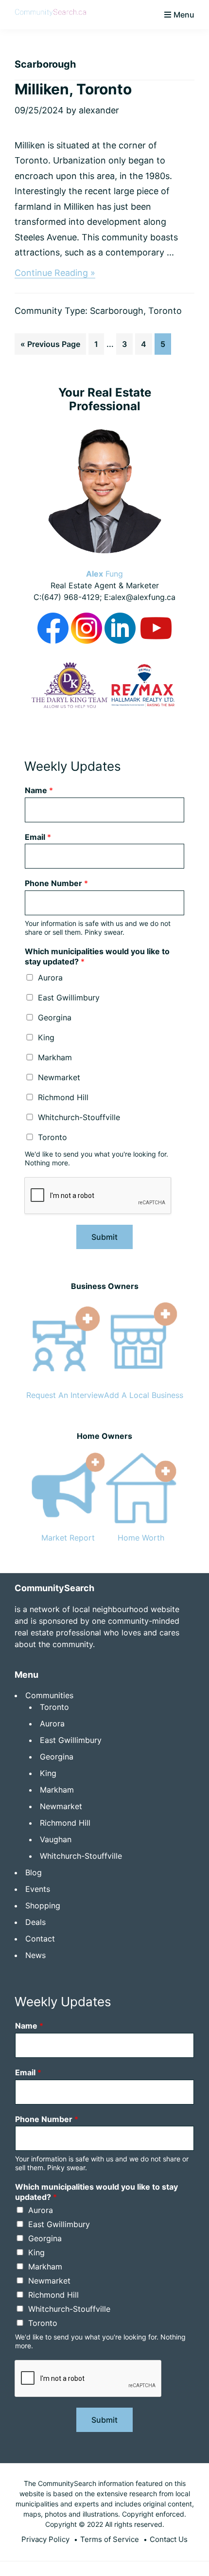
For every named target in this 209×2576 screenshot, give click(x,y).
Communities (49, 1695)
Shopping (43, 1905)
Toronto (165, 311)
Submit (104, 1237)
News (35, 1955)
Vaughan (56, 1839)
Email (38, 837)
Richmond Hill (63, 1097)
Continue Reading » (55, 273)
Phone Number (56, 883)
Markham (55, 1057)
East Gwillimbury (69, 998)
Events (38, 1889)
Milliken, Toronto (73, 89)
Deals (35, 1922)
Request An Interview (65, 1395)
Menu (184, 15)
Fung (104, 574)
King (46, 1037)
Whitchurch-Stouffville (79, 1117)
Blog (34, 1872)
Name (39, 790)
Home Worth (141, 1538)
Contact (40, 1939)
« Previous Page (50, 347)
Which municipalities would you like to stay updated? (97, 956)
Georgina (55, 1017)
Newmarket (59, 1077)
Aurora (50, 978)
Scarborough (117, 311)
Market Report (68, 1538)
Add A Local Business (144, 1395)
